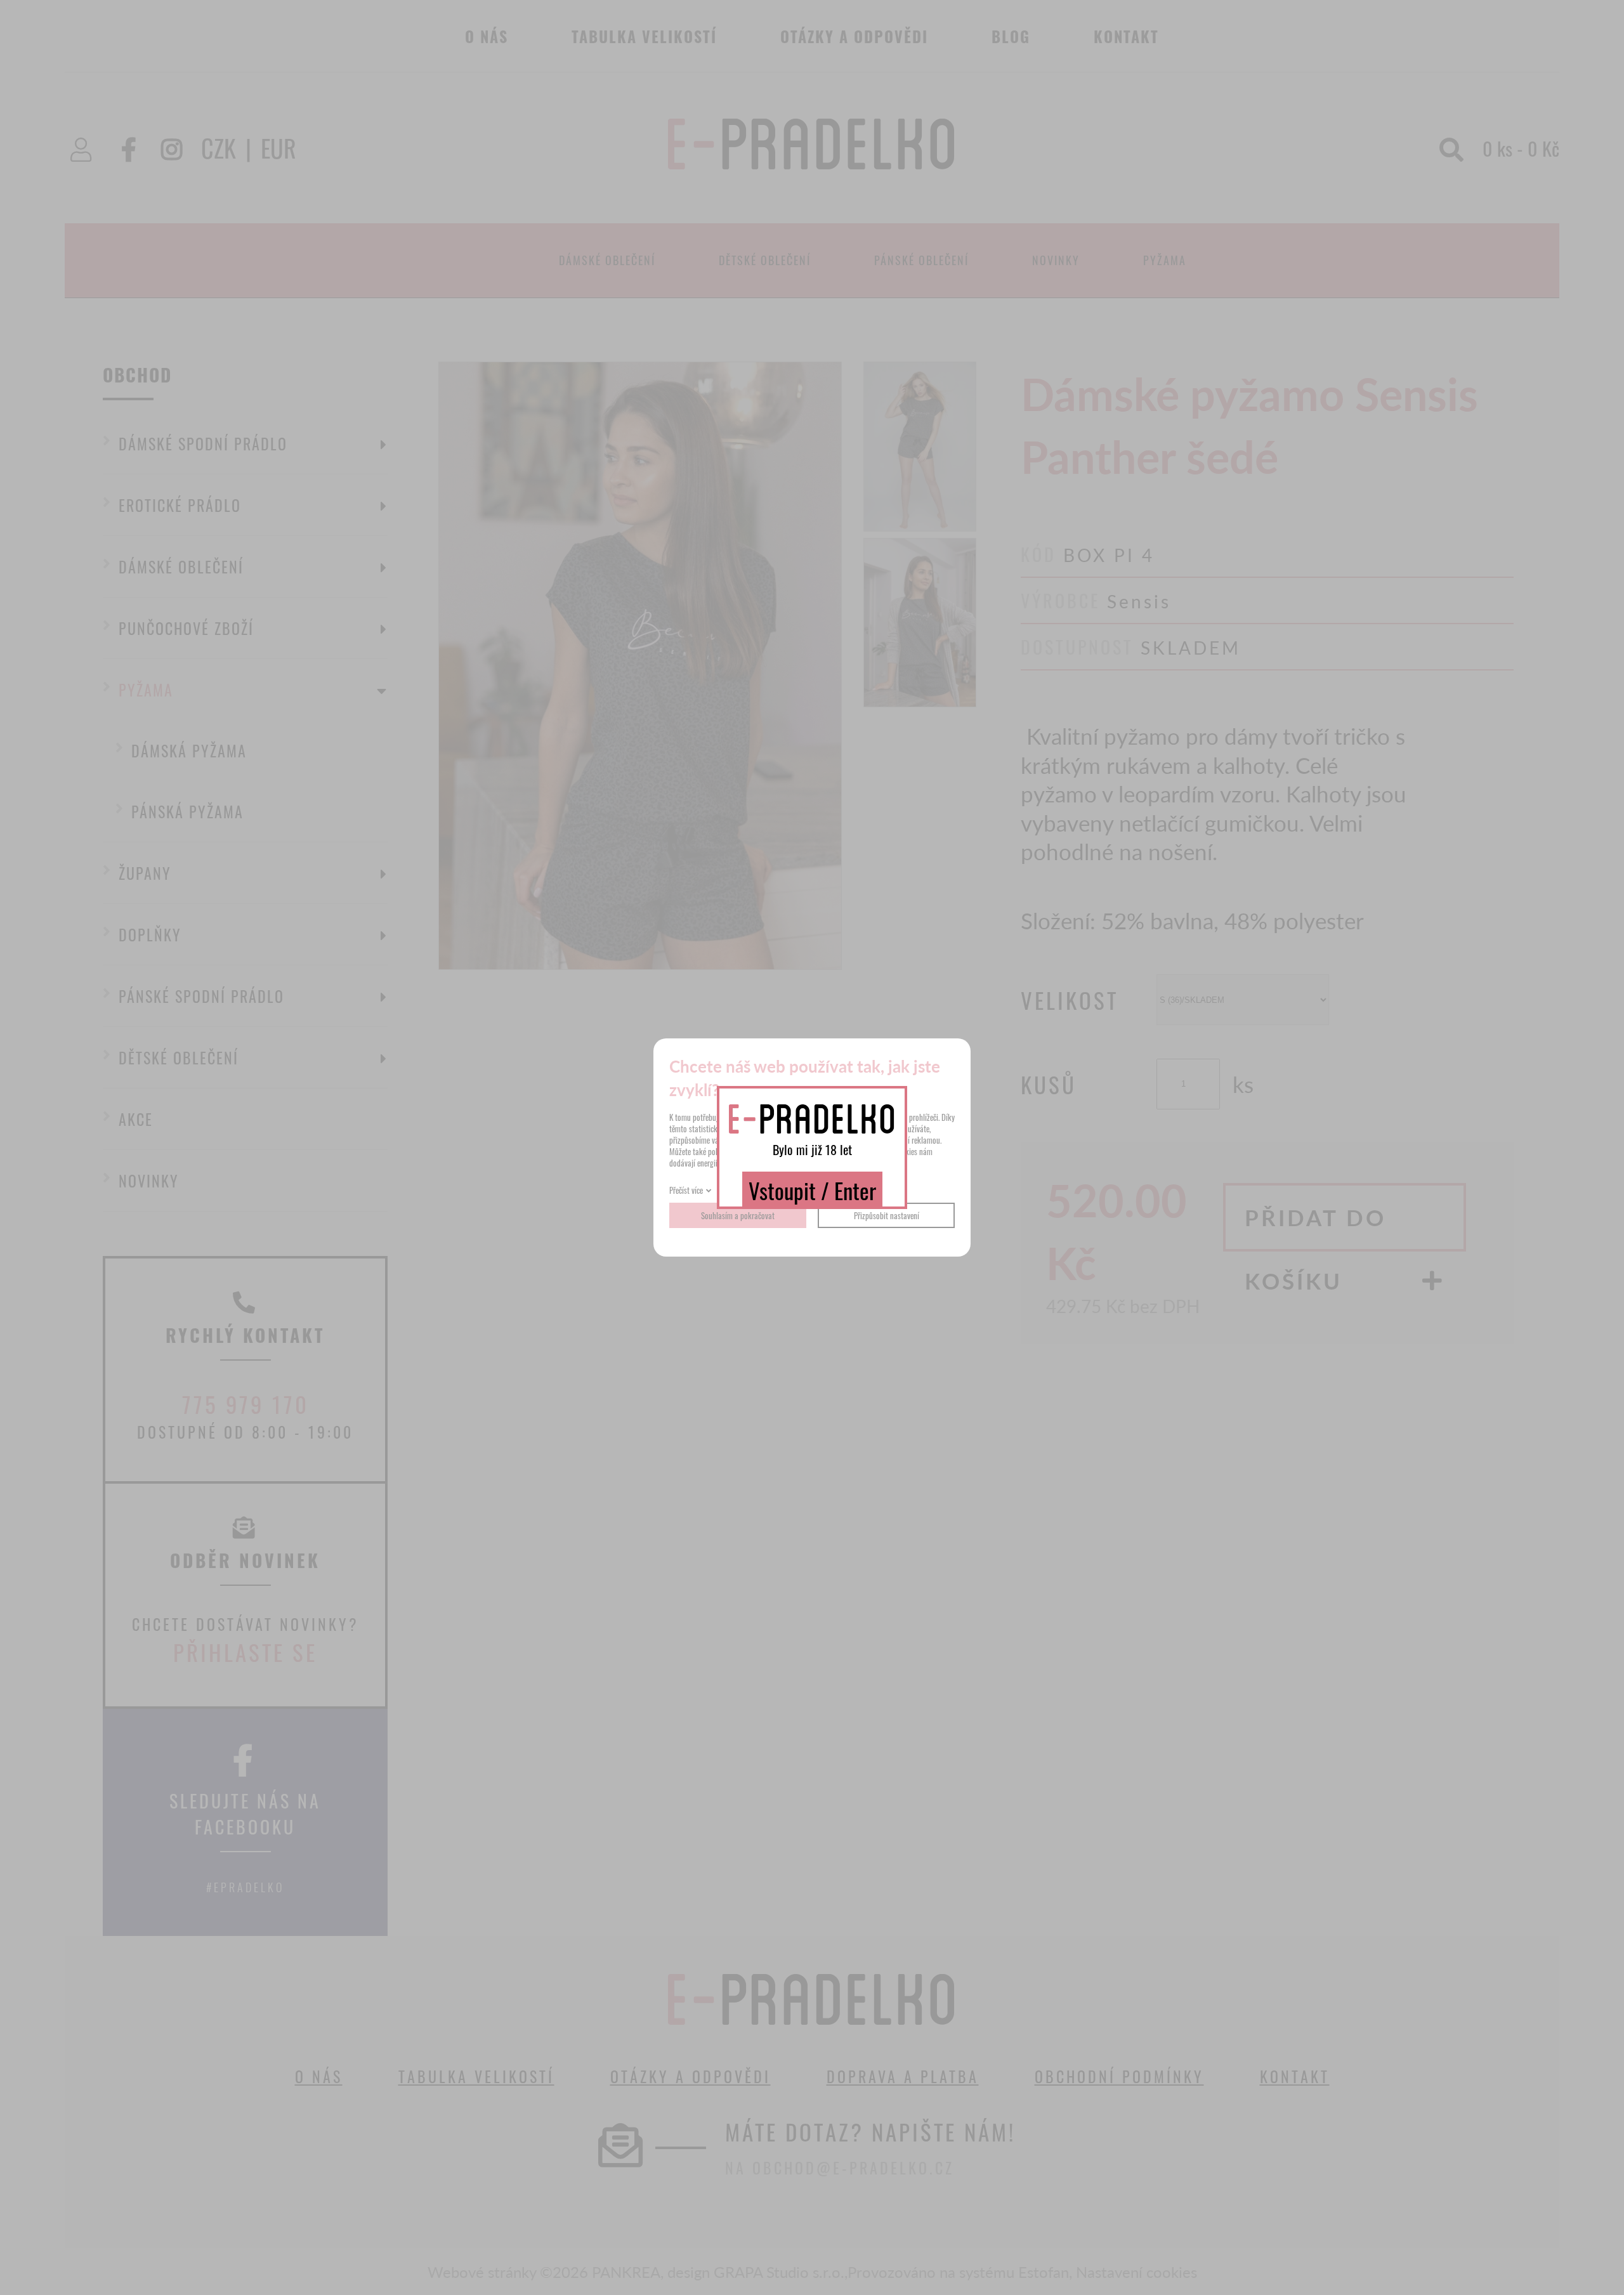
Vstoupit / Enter (812, 1190)
